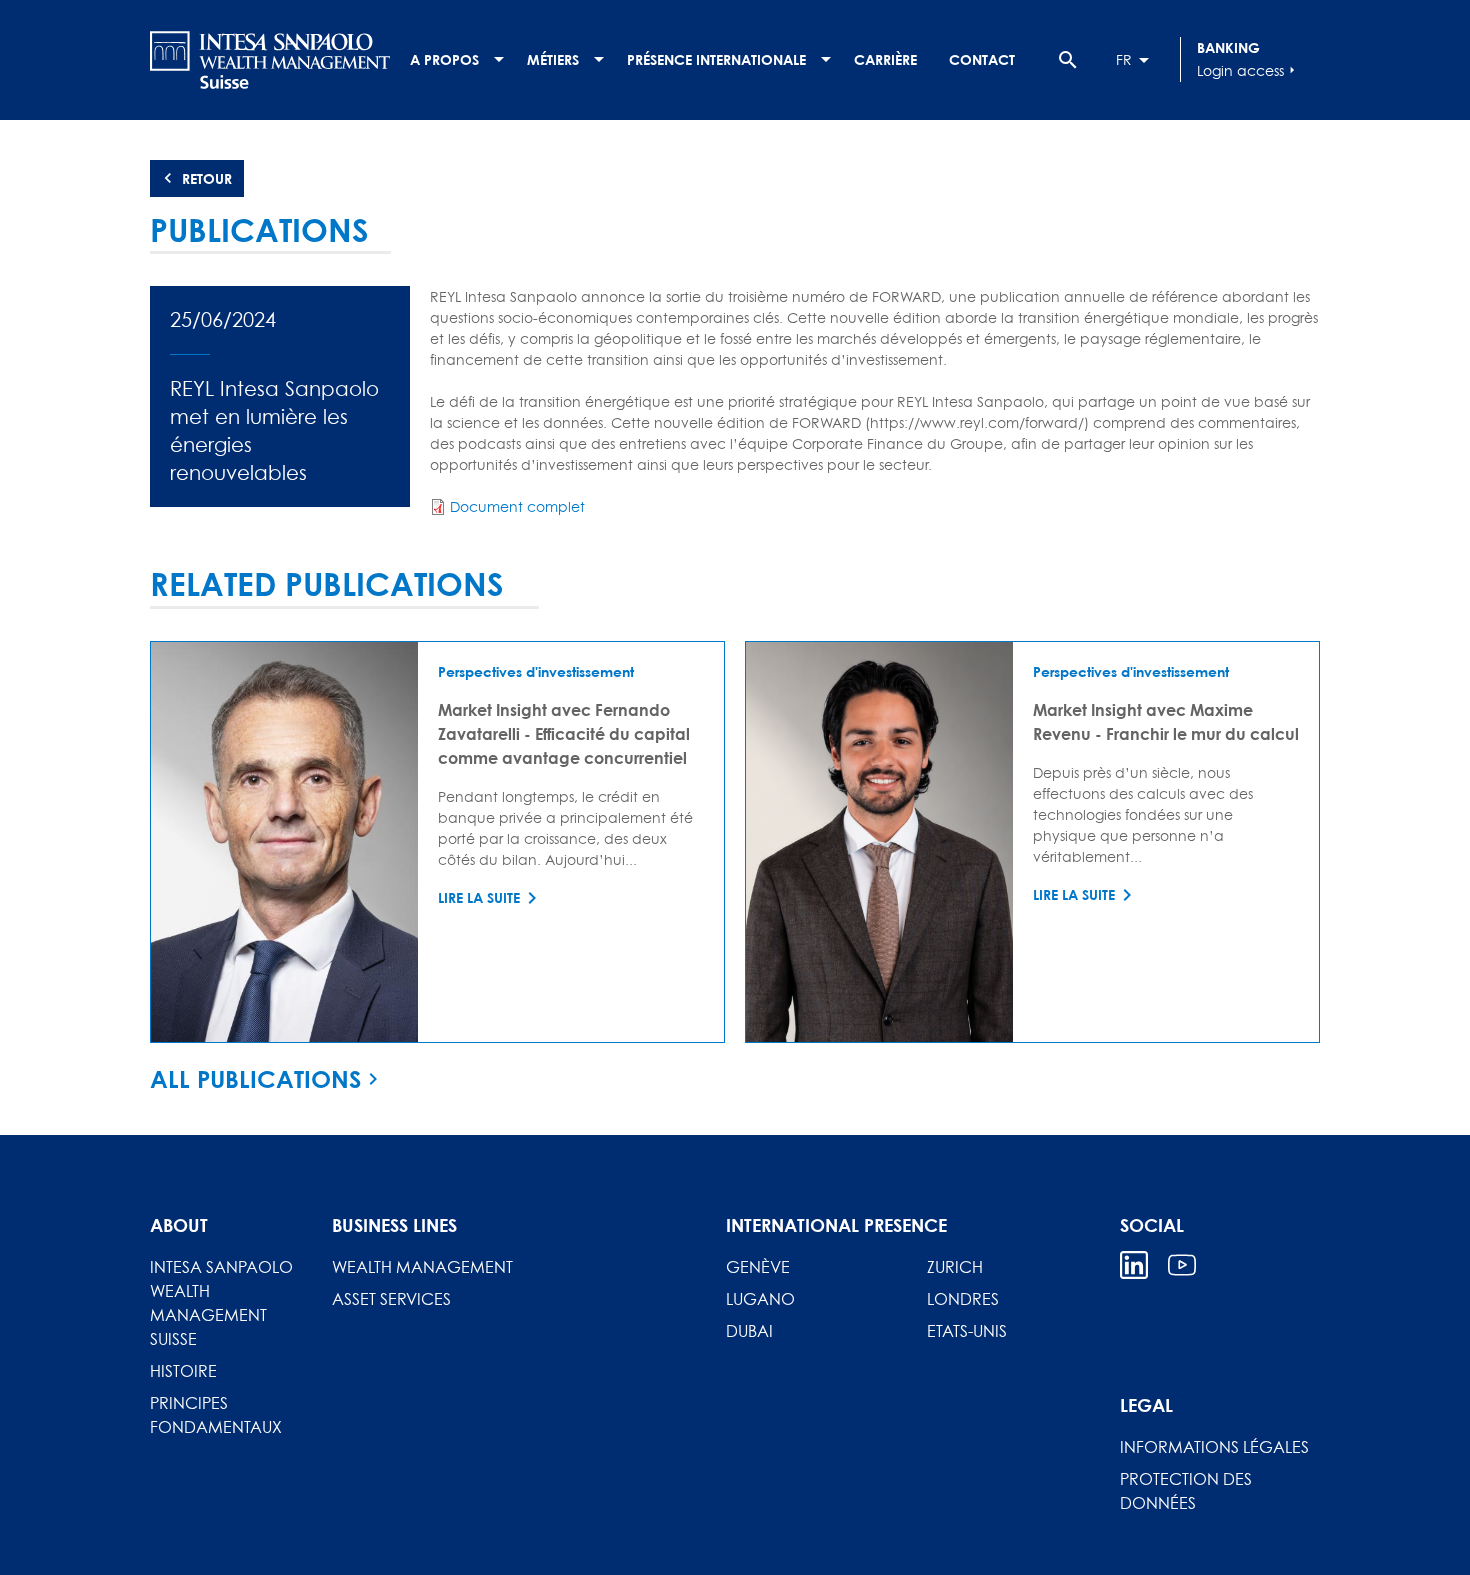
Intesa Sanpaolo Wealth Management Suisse (221, 1303)
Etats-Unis (967, 1331)
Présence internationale (716, 59)
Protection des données (1186, 1491)
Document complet (517, 506)
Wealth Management (422, 1267)
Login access (1248, 70)
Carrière (885, 59)
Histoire (183, 1371)
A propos (444, 59)
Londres (963, 1299)
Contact (982, 59)
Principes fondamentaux (216, 1415)
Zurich (955, 1267)
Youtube (1182, 1265)
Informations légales (1214, 1447)
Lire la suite (479, 897)
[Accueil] (270, 60)
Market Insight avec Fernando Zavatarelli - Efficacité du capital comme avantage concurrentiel (564, 733)
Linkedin (1134, 1265)
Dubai (749, 1331)
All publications (255, 1079)
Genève (758, 1267)
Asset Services (391, 1299)
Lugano (760, 1299)
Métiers (553, 59)
